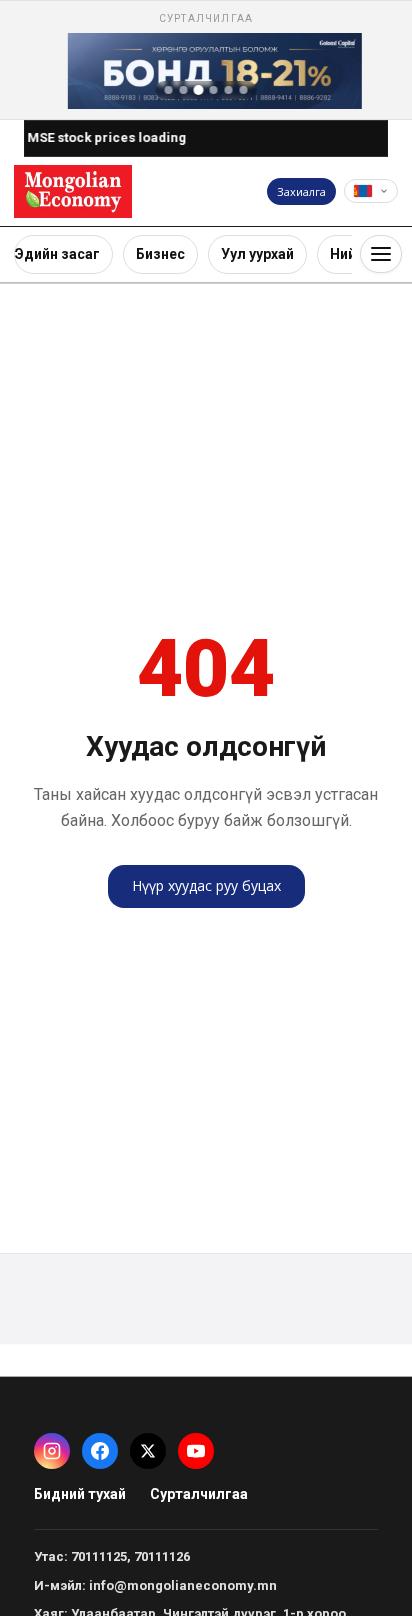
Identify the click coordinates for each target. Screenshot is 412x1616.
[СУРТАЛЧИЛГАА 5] (229, 90)
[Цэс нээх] (381, 254)
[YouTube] (196, 1451)
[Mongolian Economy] (73, 191)
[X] (148, 1451)
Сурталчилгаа (199, 1494)
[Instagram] (52, 1451)
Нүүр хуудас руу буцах (206, 885)
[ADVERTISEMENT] (206, 60)
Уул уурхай (257, 254)
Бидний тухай (80, 1494)
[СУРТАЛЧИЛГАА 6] (244, 90)
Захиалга (301, 191)
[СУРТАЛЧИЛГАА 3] (199, 90)
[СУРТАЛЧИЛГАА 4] (214, 90)
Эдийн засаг (57, 254)
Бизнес (160, 254)
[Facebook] (100, 1451)
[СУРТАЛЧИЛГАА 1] (169, 90)
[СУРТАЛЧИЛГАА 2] (184, 90)
